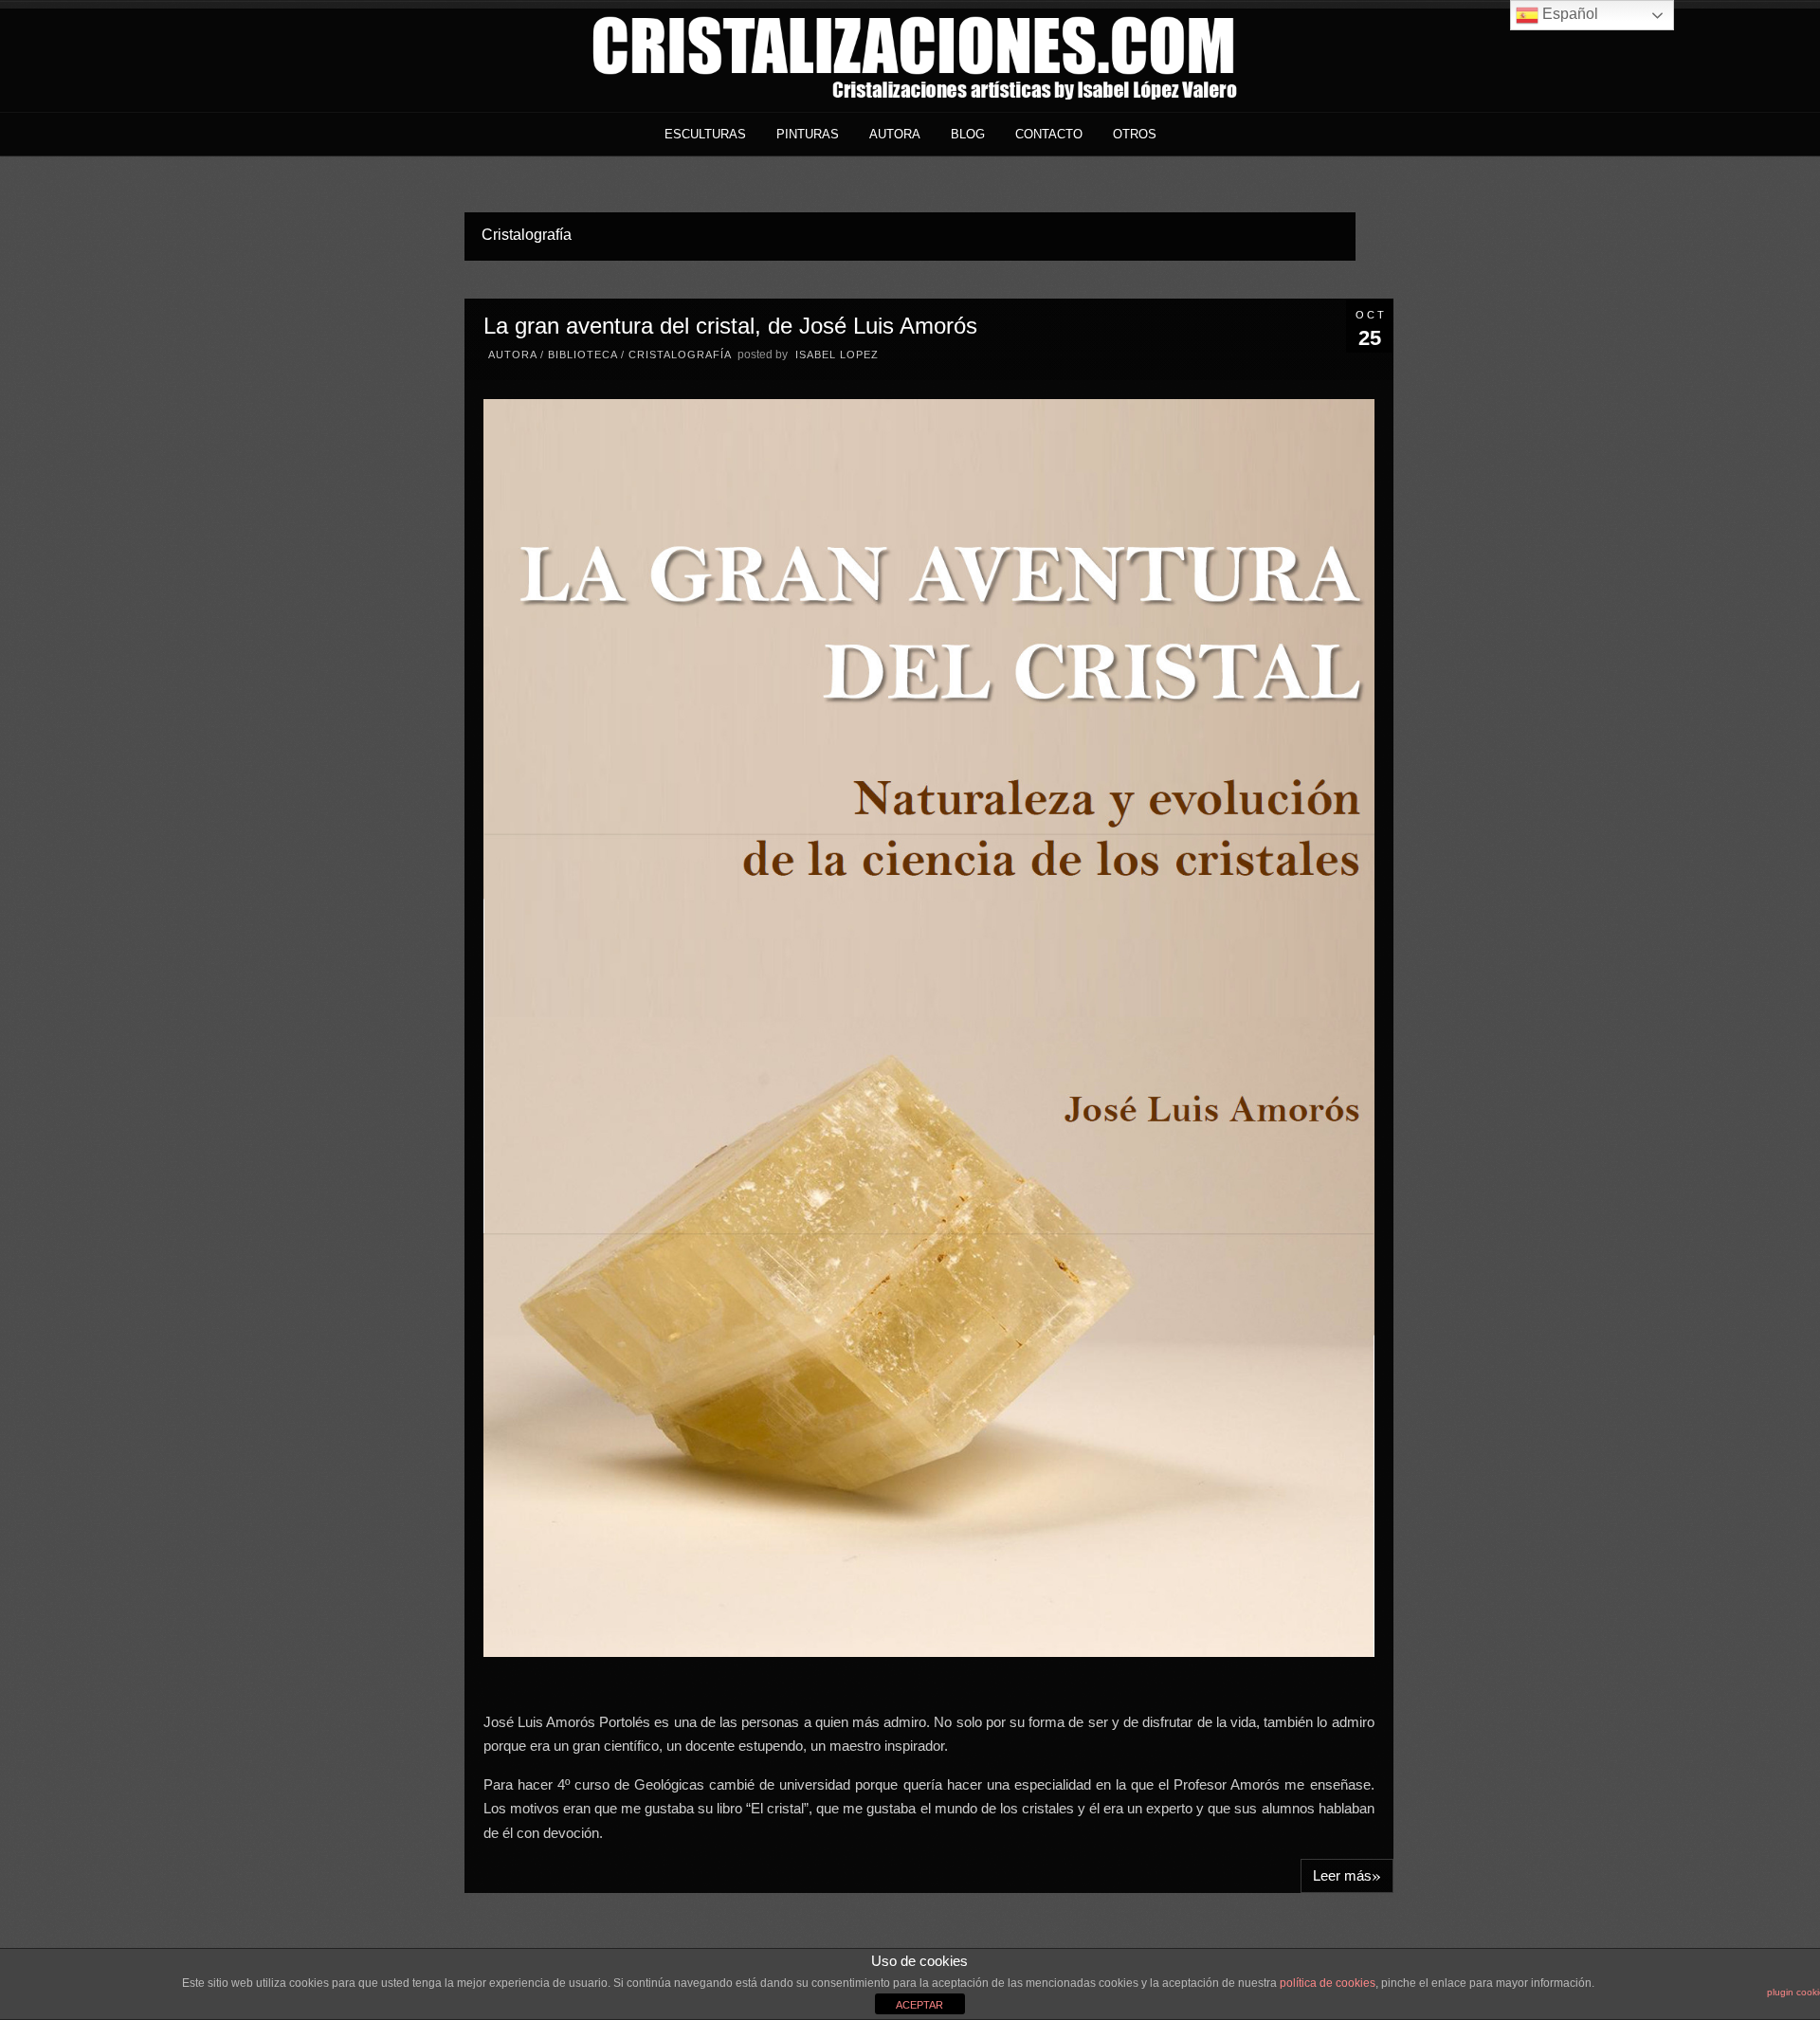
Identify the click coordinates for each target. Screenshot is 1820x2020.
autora (512, 355)
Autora (895, 134)
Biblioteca (582, 355)
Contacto (1049, 134)
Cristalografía (680, 355)
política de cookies (1328, 1983)
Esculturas (705, 134)
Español (1568, 14)
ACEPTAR (919, 2005)
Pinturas (808, 134)
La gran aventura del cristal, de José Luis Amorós (730, 326)
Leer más (1347, 1874)
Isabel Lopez (837, 355)
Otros (1135, 134)
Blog (968, 134)
